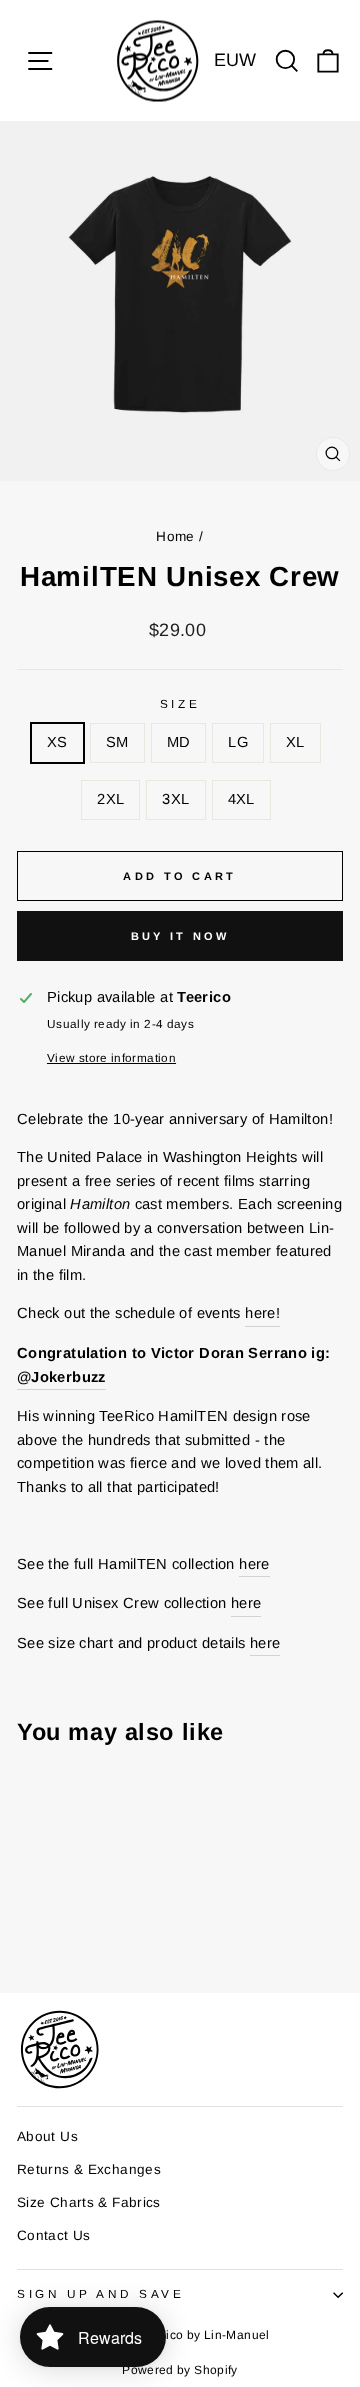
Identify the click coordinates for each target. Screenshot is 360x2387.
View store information (111, 1057)
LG (238, 742)
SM (117, 742)
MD (179, 742)
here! (262, 1313)
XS (57, 742)
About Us (47, 2136)
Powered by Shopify (180, 2370)
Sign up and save (101, 2293)
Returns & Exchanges (89, 2169)
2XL (110, 799)
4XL (241, 799)
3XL (175, 799)
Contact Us (54, 2235)
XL (295, 742)
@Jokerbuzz (61, 1377)
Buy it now (180, 936)
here (254, 1564)
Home (175, 536)
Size (180, 703)
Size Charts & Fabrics (89, 2202)
